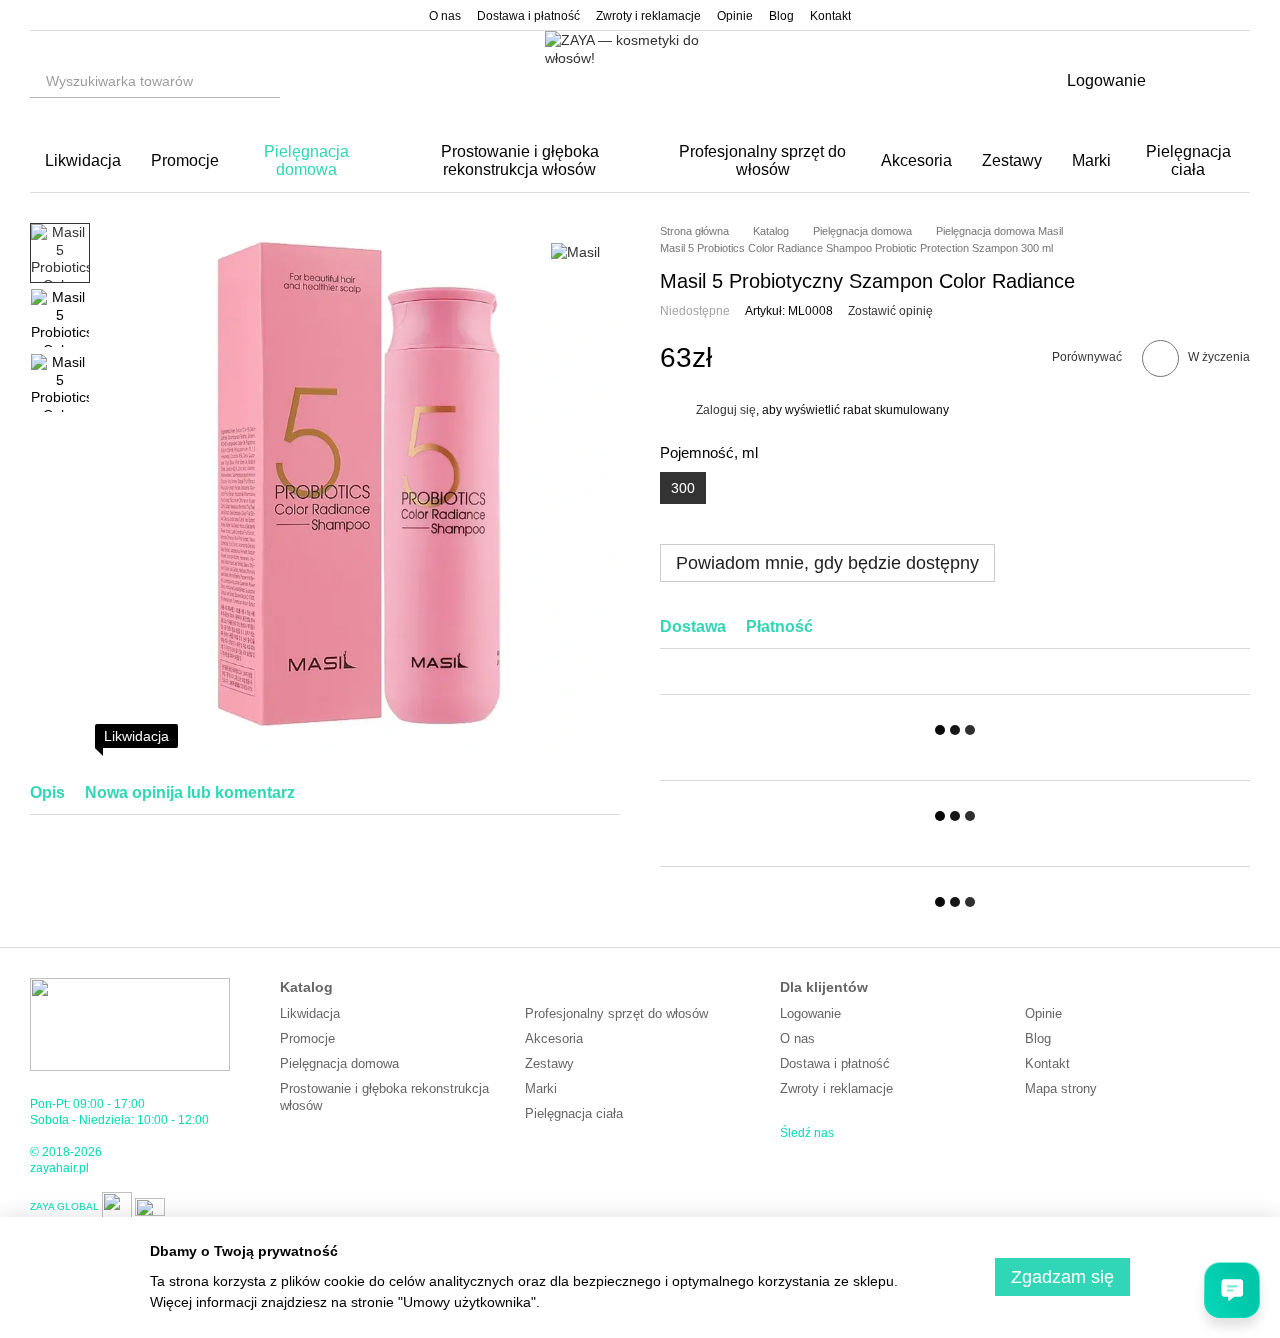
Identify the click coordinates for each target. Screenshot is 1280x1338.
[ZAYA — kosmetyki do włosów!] (130, 1024)
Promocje (185, 160)
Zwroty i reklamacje (648, 16)
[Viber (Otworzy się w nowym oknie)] (86, 15)
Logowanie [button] (810, 1013)
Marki (1091, 160)
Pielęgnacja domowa (306, 160)
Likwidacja (83, 160)
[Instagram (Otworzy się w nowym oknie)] (38, 15)
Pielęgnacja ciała (1188, 160)
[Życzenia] (1182, 81)
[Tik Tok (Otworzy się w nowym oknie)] (134, 15)
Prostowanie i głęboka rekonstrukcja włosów (520, 160)
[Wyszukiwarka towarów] (264, 81)
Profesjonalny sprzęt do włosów (762, 160)
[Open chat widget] (1232, 1290)
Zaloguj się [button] (726, 410)
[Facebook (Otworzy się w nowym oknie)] (62, 15)
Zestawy (1012, 160)
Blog (781, 16)
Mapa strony (1061, 1088)
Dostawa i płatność (528, 16)
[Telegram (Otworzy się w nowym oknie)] (110, 15)
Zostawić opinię (890, 311)
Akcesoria (916, 160)
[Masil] (575, 252)
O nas (445, 16)
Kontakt (830, 16)
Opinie (735, 16)
